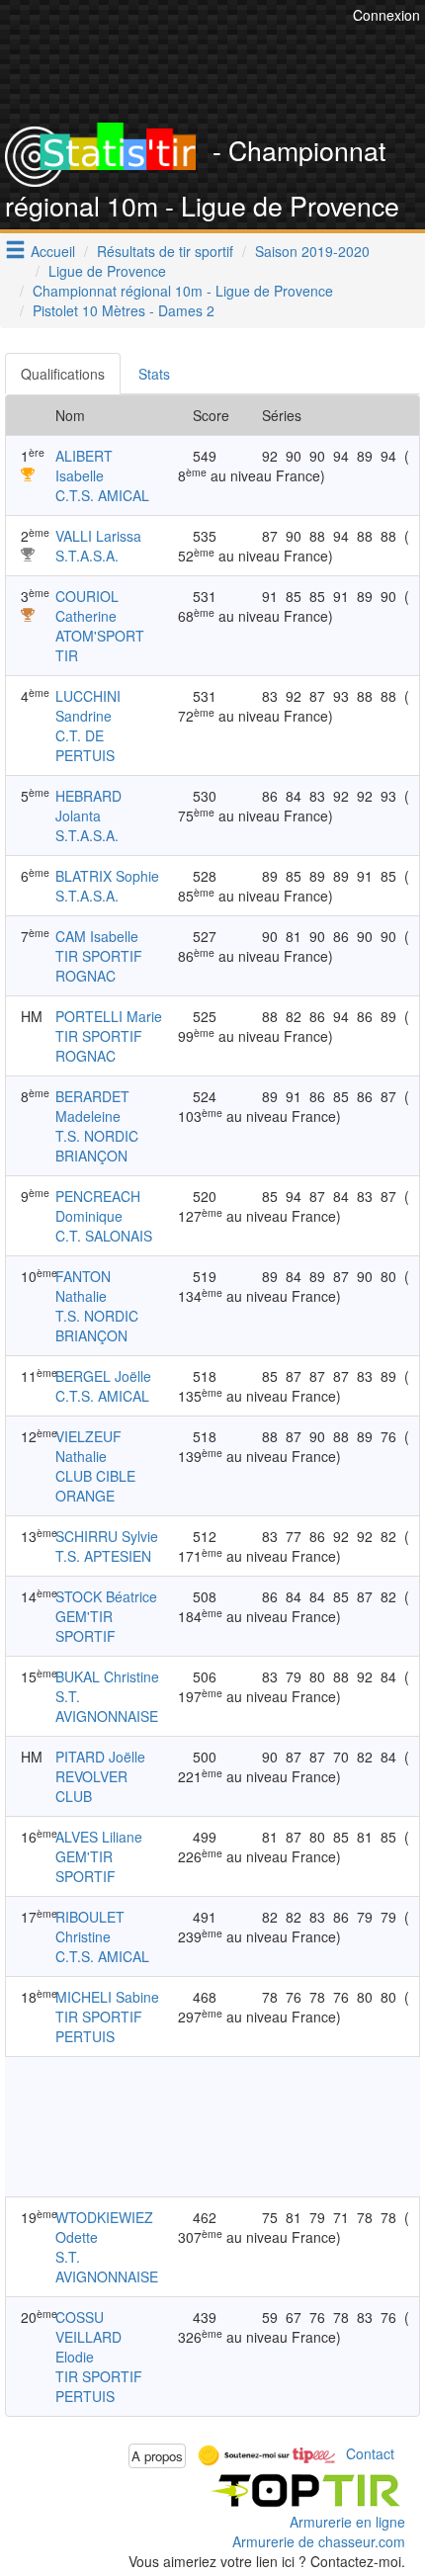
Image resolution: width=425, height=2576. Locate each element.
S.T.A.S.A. (87, 556)
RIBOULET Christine (90, 1927)
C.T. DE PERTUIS (85, 745)
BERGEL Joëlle (103, 1376)
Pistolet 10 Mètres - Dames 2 (124, 310)
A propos (157, 2456)
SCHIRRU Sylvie (107, 1536)
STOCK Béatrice (106, 1596)
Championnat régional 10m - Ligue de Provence (183, 291)
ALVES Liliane (99, 1837)
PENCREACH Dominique (98, 1206)
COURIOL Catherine (87, 606)
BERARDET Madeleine (92, 1106)
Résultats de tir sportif (165, 251)
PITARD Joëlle (100, 1757)
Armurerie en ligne (347, 2522)
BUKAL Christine (107, 1676)
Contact (370, 2453)
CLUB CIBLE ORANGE (95, 1486)
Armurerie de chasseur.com (319, 2541)
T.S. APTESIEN (103, 1556)
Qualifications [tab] (63, 374)
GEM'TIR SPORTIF (85, 1626)
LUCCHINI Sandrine (88, 706)
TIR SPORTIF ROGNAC (99, 966)
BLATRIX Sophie (107, 876)
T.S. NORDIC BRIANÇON (97, 1146)
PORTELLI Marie (109, 1016)
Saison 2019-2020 (312, 251)
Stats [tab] (154, 374)
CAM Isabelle (97, 936)
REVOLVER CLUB (91, 1786)
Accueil (53, 251)
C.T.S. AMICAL (102, 495)
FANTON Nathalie (83, 1286)
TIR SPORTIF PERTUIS (99, 2026)
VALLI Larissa (98, 536)
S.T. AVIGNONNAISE (107, 1706)
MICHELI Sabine (107, 1997)
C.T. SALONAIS (104, 1236)
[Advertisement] (212, 2126)
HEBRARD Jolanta (88, 806)
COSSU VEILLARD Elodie (88, 2337)
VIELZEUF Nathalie (88, 1446)
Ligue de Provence (107, 271)
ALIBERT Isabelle (84, 466)
